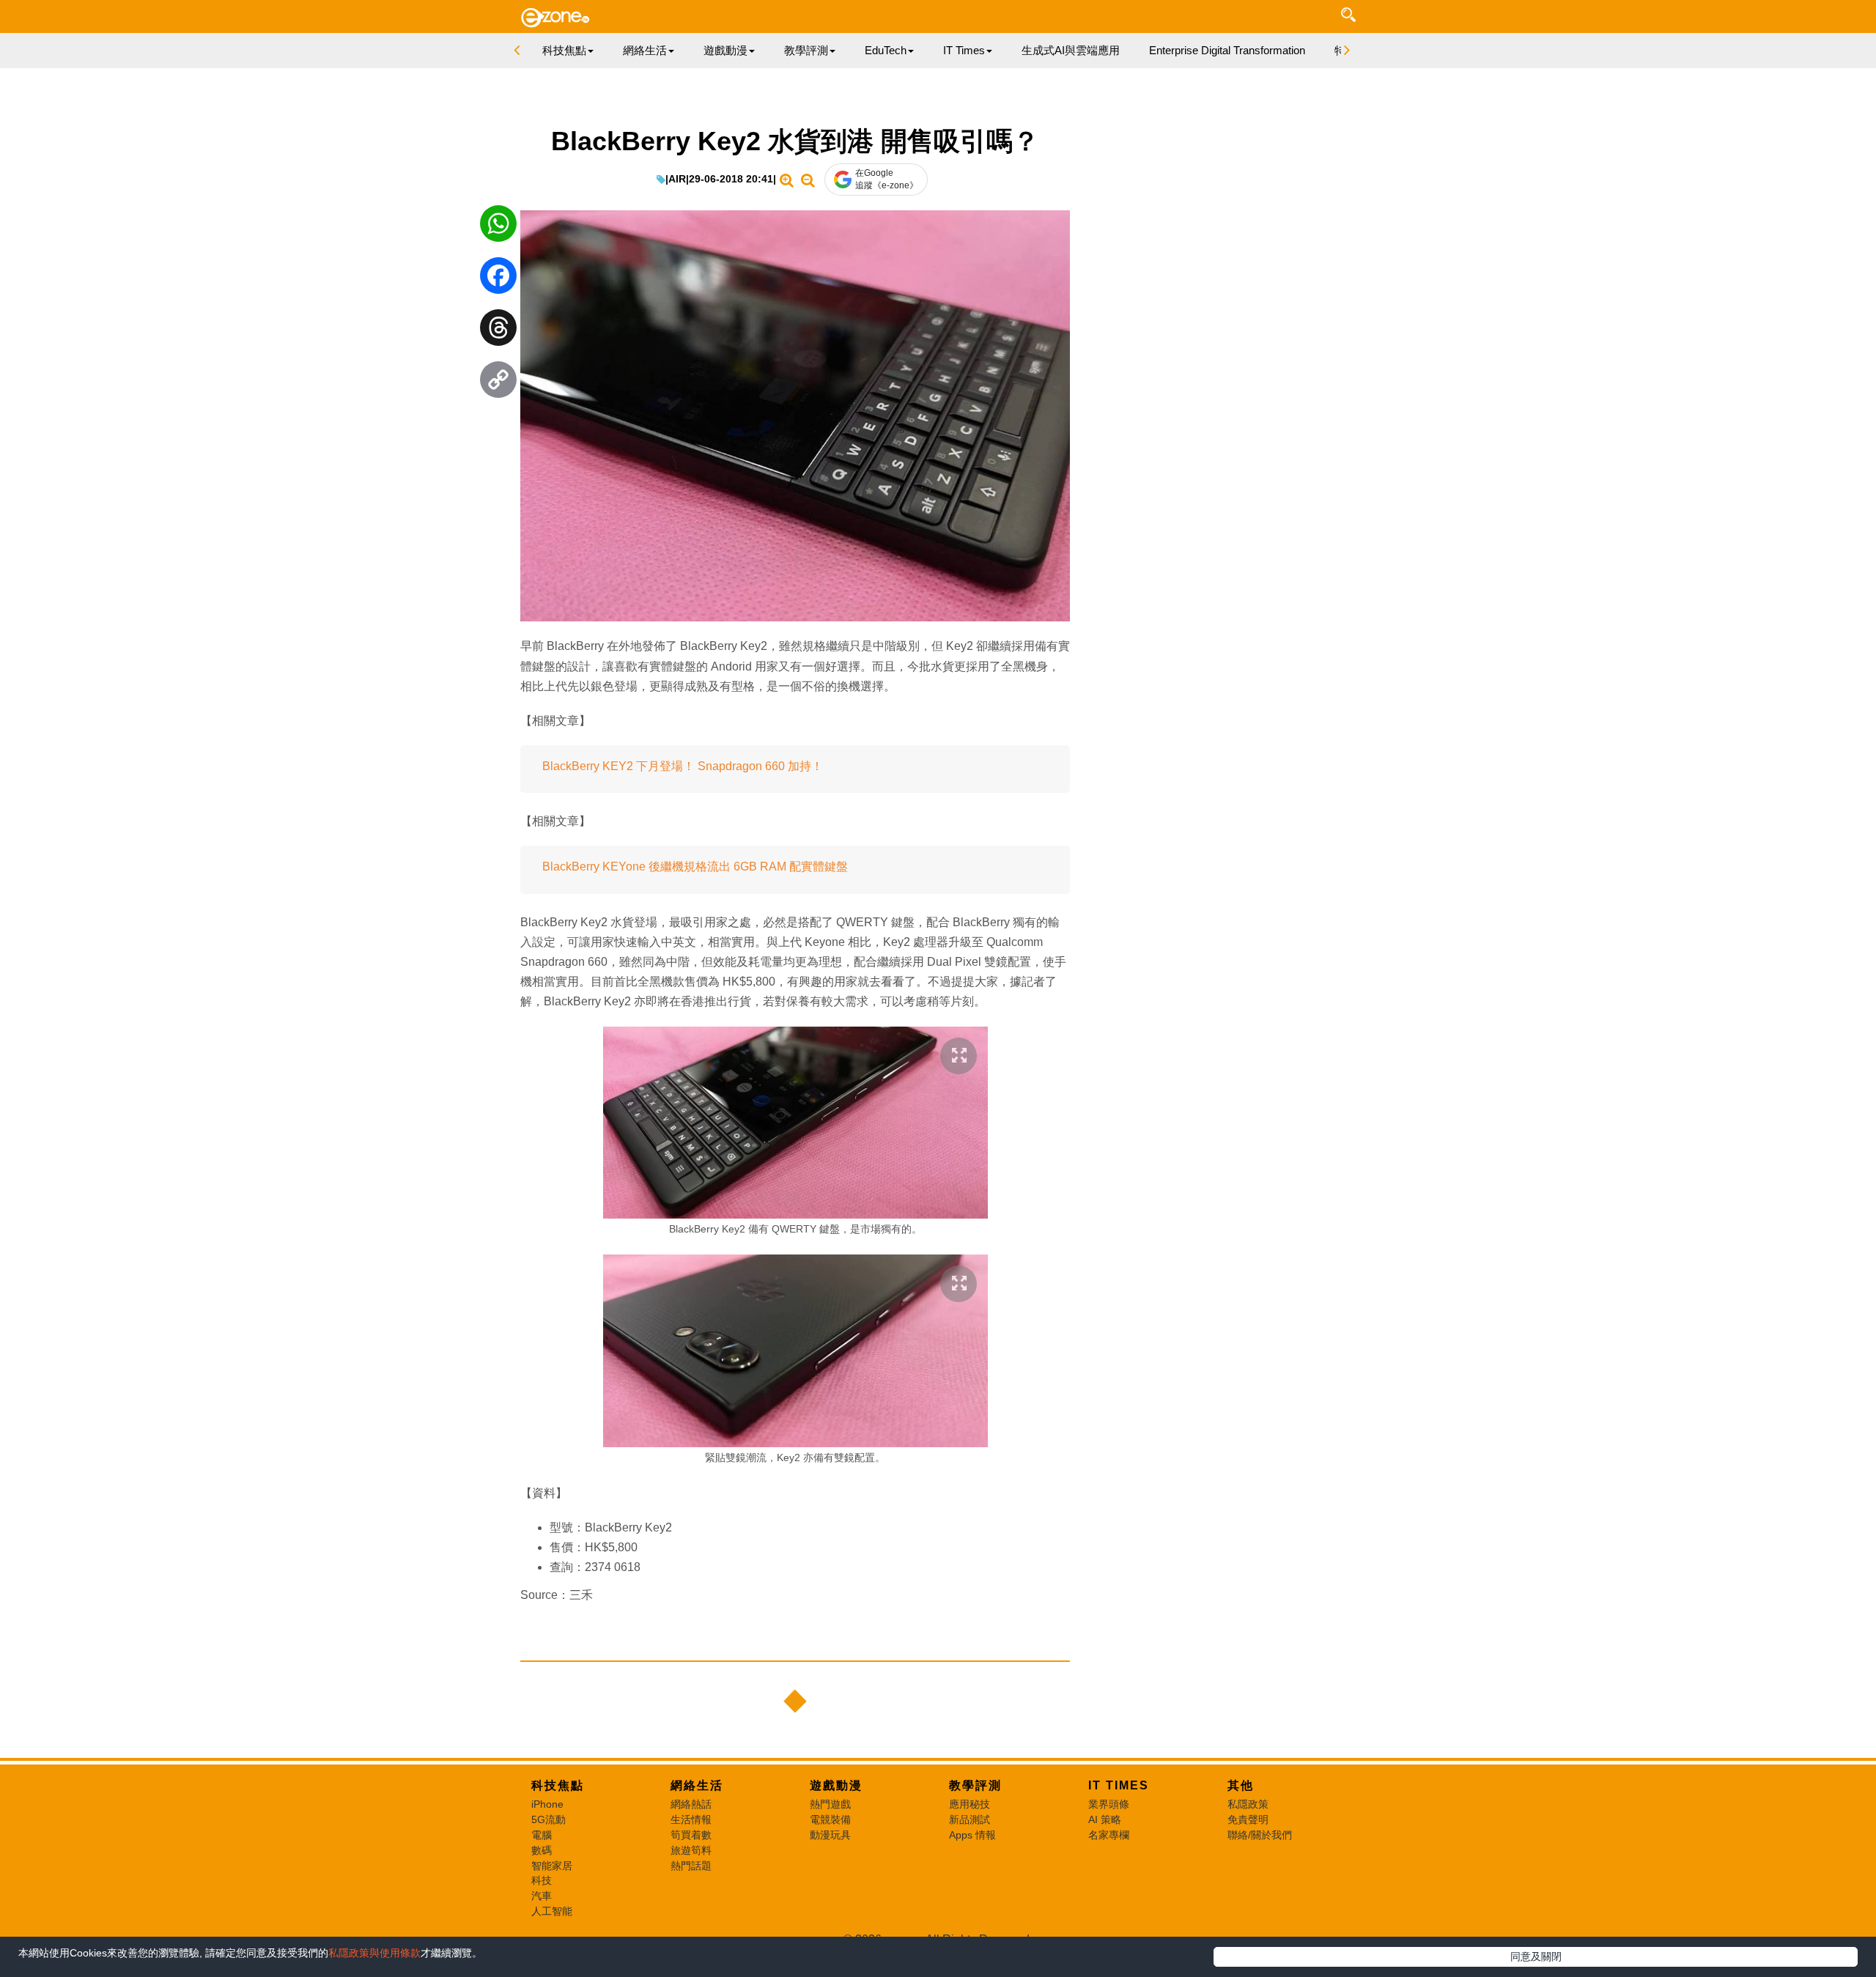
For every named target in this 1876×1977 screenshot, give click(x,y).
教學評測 (975, 1785)
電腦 (542, 1835)
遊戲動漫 (836, 1785)
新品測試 (970, 1819)
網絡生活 (697, 1785)
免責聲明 (1248, 1819)
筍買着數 (691, 1835)
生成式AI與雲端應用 (1071, 50)
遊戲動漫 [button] (725, 50)
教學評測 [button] (806, 50)
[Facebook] (498, 279)
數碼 (542, 1850)
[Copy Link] (498, 383)
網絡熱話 (691, 1804)
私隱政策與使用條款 (374, 1953)
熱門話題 (691, 1866)
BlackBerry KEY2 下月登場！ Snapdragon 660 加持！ (683, 766)
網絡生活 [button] (645, 50)
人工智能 (552, 1911)
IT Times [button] (964, 50)
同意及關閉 (1536, 1956)
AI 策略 (1105, 1819)
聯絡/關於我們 (1260, 1835)
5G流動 (549, 1819)
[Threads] (498, 331)
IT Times (1119, 1785)
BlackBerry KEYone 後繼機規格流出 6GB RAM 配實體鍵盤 (695, 866)
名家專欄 (1109, 1835)
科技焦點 (558, 1785)
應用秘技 (970, 1804)
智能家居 (552, 1866)
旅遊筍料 (691, 1850)
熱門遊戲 (830, 1804)
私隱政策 (1248, 1804)
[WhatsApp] (498, 227)
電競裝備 (830, 1819)
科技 (542, 1880)
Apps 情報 (972, 1835)
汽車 (542, 1896)
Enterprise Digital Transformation (1227, 50)
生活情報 (691, 1819)
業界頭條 (1109, 1804)
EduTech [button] (886, 50)
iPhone (547, 1804)
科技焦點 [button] (564, 50)
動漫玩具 (830, 1835)
